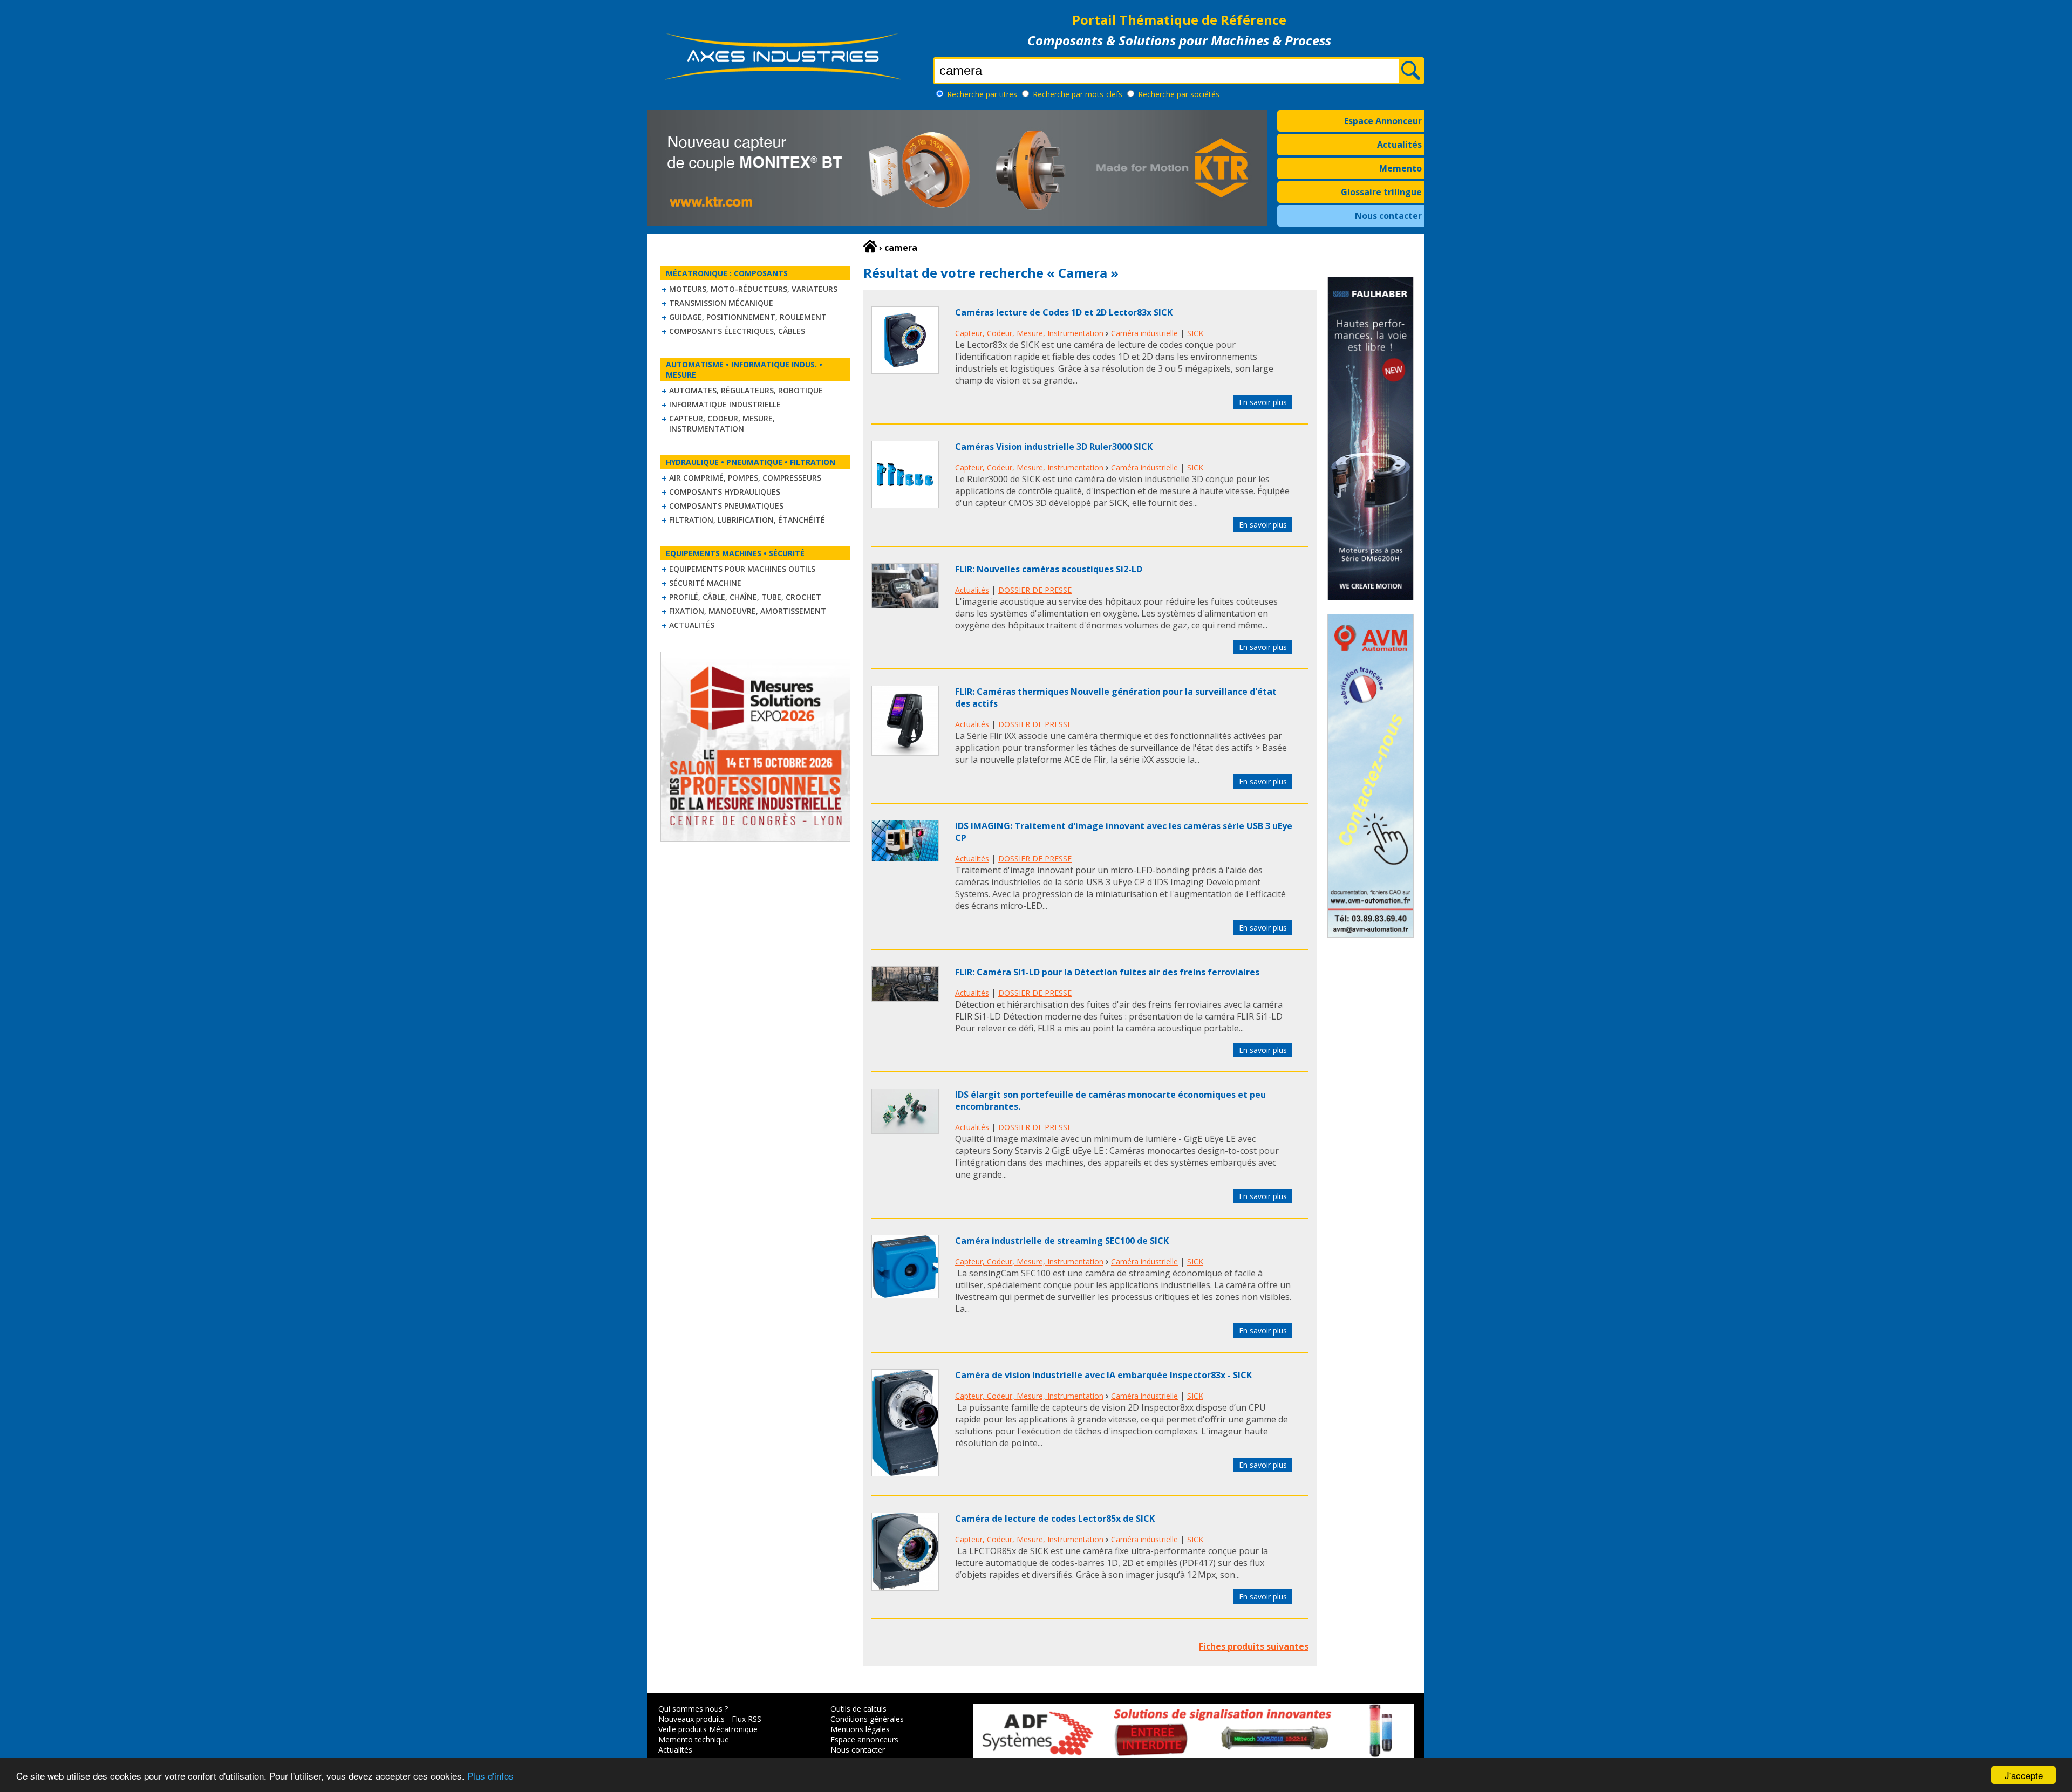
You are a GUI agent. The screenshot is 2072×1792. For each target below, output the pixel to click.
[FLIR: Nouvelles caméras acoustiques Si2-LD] (905, 605)
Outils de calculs (858, 1709)
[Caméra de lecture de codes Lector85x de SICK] (905, 1588)
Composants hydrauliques (725, 492)
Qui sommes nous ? (693, 1709)
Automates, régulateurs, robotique (746, 390)
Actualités (1399, 145)
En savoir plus (1263, 402)
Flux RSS (747, 1719)
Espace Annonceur (1383, 121)
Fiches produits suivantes (1254, 1646)
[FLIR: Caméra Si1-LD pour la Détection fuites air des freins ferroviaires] (905, 998)
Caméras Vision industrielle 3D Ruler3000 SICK (1054, 447)
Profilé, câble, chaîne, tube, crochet (745, 597)
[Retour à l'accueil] (870, 247)
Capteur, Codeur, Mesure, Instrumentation (722, 423)
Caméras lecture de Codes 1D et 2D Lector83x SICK (1064, 312)
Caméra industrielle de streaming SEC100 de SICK (1062, 1241)
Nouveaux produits (691, 1719)
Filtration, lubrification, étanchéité (747, 520)
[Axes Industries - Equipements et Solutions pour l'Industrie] (782, 80)
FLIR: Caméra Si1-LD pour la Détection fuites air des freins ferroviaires (1107, 972)
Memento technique (694, 1739)
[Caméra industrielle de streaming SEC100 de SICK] (905, 1295)
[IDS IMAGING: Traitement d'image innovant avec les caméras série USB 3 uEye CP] (905, 858)
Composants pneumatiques (726, 506)
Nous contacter (1388, 216)
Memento (1400, 168)
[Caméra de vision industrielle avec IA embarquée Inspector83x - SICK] (905, 1473)
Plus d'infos (490, 1776)
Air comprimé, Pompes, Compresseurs (745, 478)
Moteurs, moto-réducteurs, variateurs (753, 289)
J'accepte (2024, 1775)
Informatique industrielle (725, 404)
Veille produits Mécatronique (708, 1729)
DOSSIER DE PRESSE (1035, 590)
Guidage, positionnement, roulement (748, 317)
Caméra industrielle (1144, 333)
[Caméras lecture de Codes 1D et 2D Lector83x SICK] (905, 371)
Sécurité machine (705, 583)
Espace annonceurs (864, 1739)
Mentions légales (860, 1729)
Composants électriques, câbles (737, 331)
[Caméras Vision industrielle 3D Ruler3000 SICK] (905, 505)
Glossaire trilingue (1381, 192)
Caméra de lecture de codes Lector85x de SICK (1055, 1519)
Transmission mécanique (721, 303)
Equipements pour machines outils (742, 569)
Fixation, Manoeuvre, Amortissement (748, 611)
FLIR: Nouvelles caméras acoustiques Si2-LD (1049, 569)
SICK (1195, 333)
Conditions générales (867, 1719)
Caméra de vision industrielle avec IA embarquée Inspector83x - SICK (1103, 1375)
